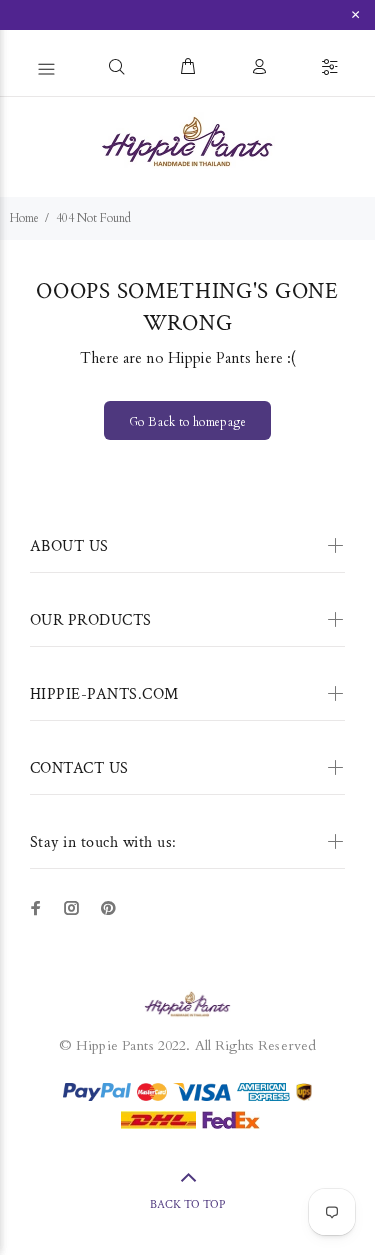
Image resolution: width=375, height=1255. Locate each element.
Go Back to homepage (187, 422)
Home (24, 218)
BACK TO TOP (187, 1204)
